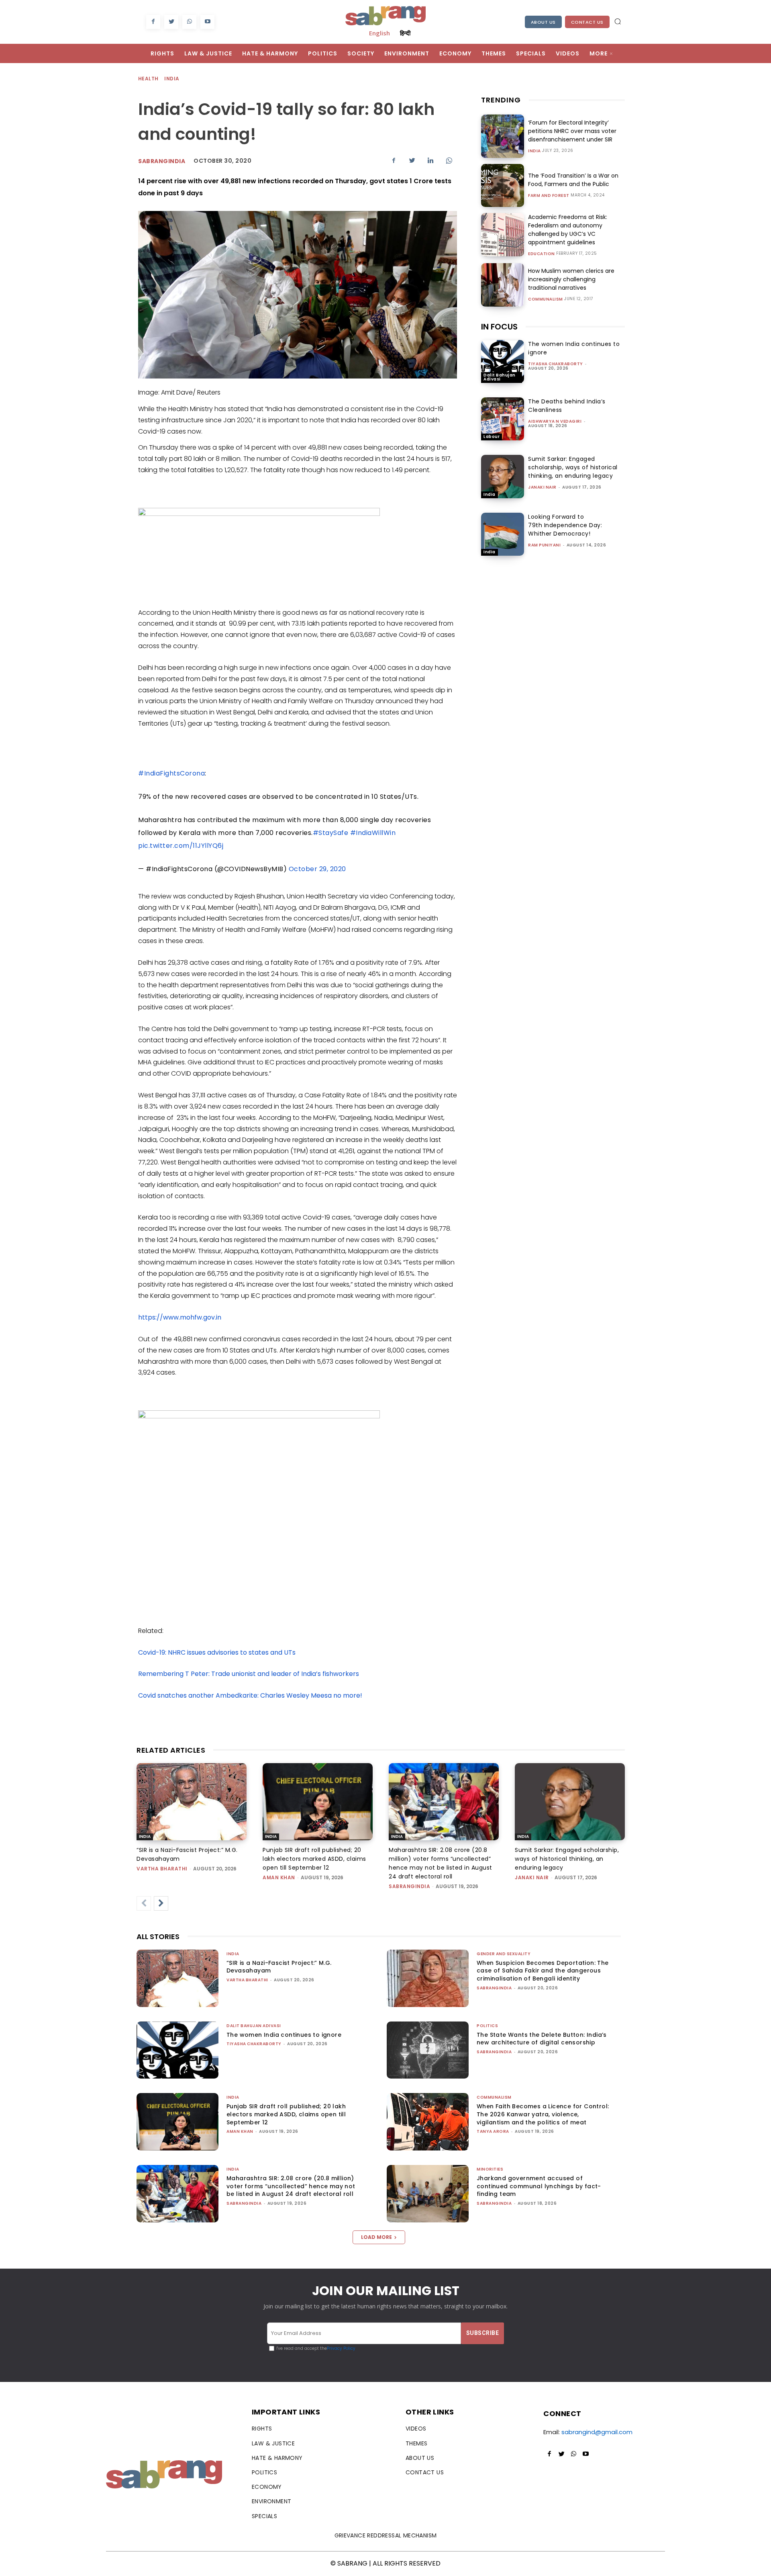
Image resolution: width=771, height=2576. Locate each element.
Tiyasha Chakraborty (556, 364)
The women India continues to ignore (284, 2035)
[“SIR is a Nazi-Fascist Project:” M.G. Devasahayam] (192, 1802)
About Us (543, 22)
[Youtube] (207, 22)
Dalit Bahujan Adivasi (500, 377)
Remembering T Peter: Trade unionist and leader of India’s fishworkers (249, 1674)
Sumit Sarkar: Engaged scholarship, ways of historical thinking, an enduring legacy (573, 467)
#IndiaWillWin (373, 833)
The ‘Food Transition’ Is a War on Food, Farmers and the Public (573, 180)
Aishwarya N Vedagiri (555, 421)
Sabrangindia (162, 161)
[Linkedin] (430, 160)
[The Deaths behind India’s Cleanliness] (503, 419)
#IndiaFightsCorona (171, 773)
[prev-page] (144, 1903)
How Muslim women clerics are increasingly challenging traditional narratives (571, 279)
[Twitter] (171, 22)
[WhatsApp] (189, 22)
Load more (376, 2237)
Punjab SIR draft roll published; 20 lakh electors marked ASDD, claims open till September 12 (314, 1859)
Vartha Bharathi (162, 1869)
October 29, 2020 (317, 869)
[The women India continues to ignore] (503, 361)
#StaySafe (331, 833)
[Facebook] (153, 22)
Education (542, 254)
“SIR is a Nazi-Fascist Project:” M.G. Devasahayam (279, 1967)
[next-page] (161, 1903)
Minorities (490, 2169)
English (379, 33)
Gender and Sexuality (504, 1954)
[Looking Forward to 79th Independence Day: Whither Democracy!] (503, 534)
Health (148, 79)
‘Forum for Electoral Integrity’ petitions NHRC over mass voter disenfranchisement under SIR (572, 131)
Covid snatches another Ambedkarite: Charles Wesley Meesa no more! (250, 1695)
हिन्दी (405, 33)
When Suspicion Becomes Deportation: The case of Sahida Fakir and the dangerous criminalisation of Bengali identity (543, 1971)
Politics (487, 2026)
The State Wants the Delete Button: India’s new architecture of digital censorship (542, 2039)
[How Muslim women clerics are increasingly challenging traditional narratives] (503, 285)
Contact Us (587, 22)
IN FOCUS (499, 327)
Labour (492, 437)
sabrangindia (409, 1886)
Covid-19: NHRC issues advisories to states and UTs (217, 1652)
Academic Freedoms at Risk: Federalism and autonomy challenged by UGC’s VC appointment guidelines (568, 230)
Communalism (546, 299)
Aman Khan (279, 1877)
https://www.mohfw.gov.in (180, 1317)
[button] (618, 21)
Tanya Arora (493, 2131)
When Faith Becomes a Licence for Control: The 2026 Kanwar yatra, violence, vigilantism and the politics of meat (543, 2114)
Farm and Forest (549, 196)
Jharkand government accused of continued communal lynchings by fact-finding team (539, 2186)
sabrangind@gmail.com (597, 2432)
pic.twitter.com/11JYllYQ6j (181, 846)
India (172, 79)
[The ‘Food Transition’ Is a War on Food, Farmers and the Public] (503, 185)
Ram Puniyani (544, 545)
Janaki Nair (542, 487)
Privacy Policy (341, 2348)
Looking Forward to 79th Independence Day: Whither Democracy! (565, 525)
